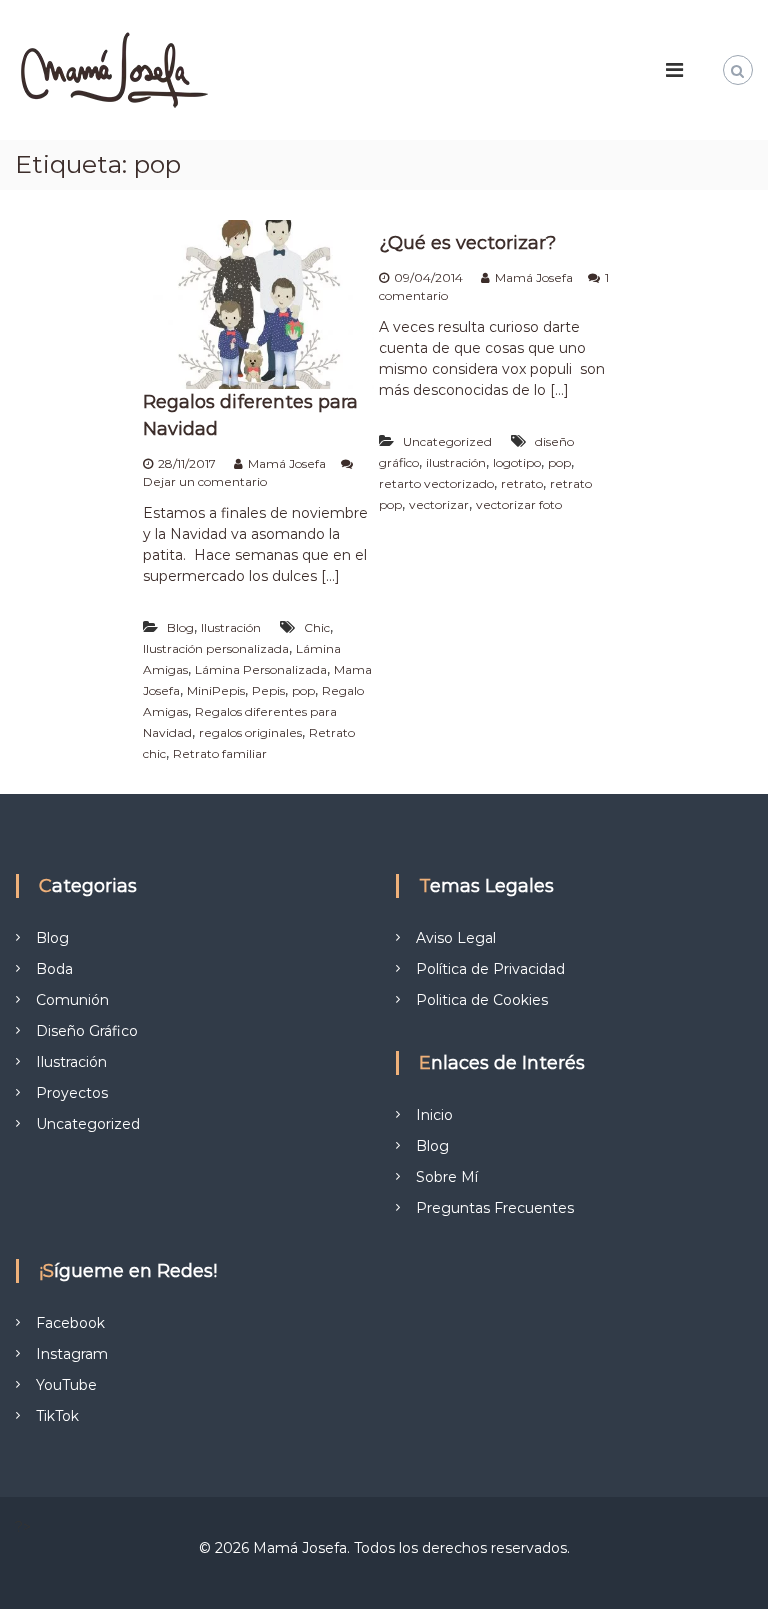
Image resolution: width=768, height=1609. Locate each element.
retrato (522, 483)
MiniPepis (216, 690)
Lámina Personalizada (261, 669)
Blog (180, 627)
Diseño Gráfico (87, 1031)
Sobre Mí (447, 1177)
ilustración (456, 462)
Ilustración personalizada (216, 648)
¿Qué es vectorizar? (467, 243)
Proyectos (72, 1093)
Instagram (72, 1354)
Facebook (70, 1323)
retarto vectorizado (436, 483)
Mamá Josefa (287, 463)
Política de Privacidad (490, 969)
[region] (260, 1476)
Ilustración (231, 627)
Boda (54, 969)
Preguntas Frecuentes (495, 1208)
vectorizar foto (519, 504)
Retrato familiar (220, 753)
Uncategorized (447, 441)
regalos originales (250, 732)
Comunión (72, 1000)
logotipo (517, 462)
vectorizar (439, 504)
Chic (317, 627)
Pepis (268, 690)
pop (303, 690)
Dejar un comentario (205, 481)
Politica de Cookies (482, 1000)
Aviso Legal (456, 938)
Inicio (434, 1115)
